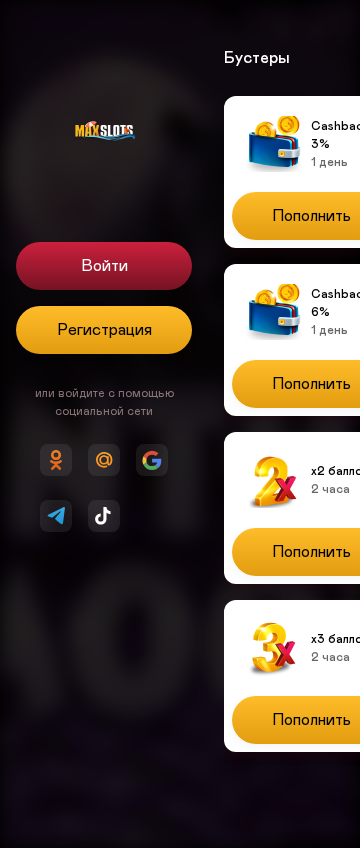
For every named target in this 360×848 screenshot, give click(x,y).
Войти (104, 266)
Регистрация (104, 330)
